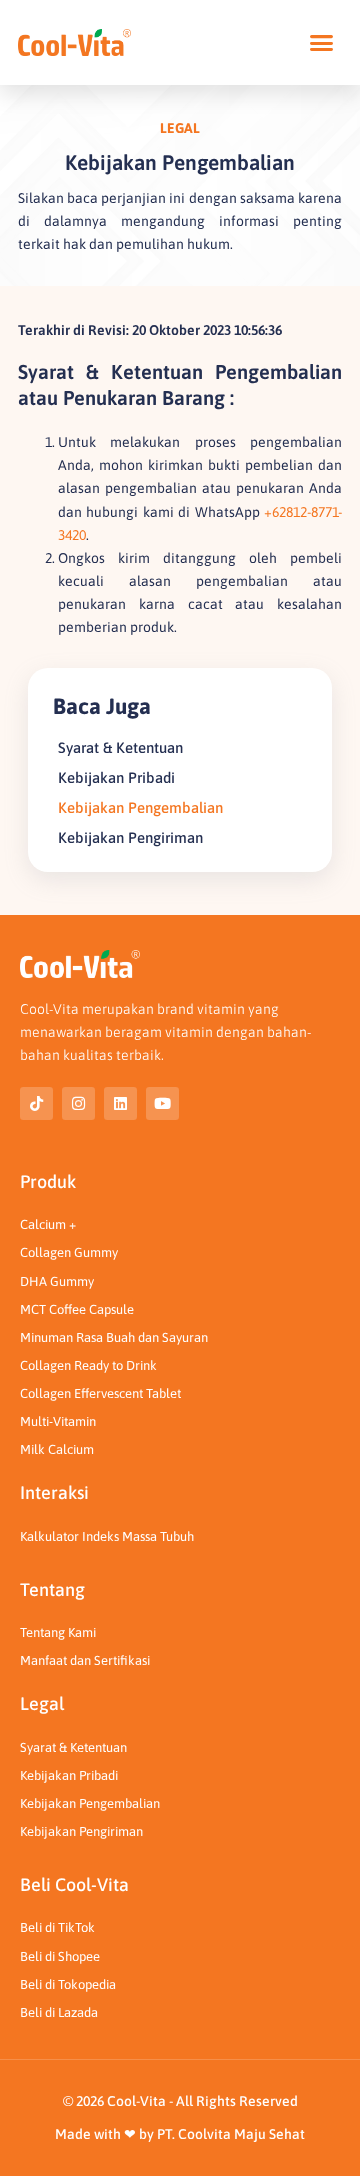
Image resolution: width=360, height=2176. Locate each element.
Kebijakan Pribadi (116, 777)
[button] (322, 43)
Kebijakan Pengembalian (140, 807)
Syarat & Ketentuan (120, 747)
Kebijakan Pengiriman (130, 837)
